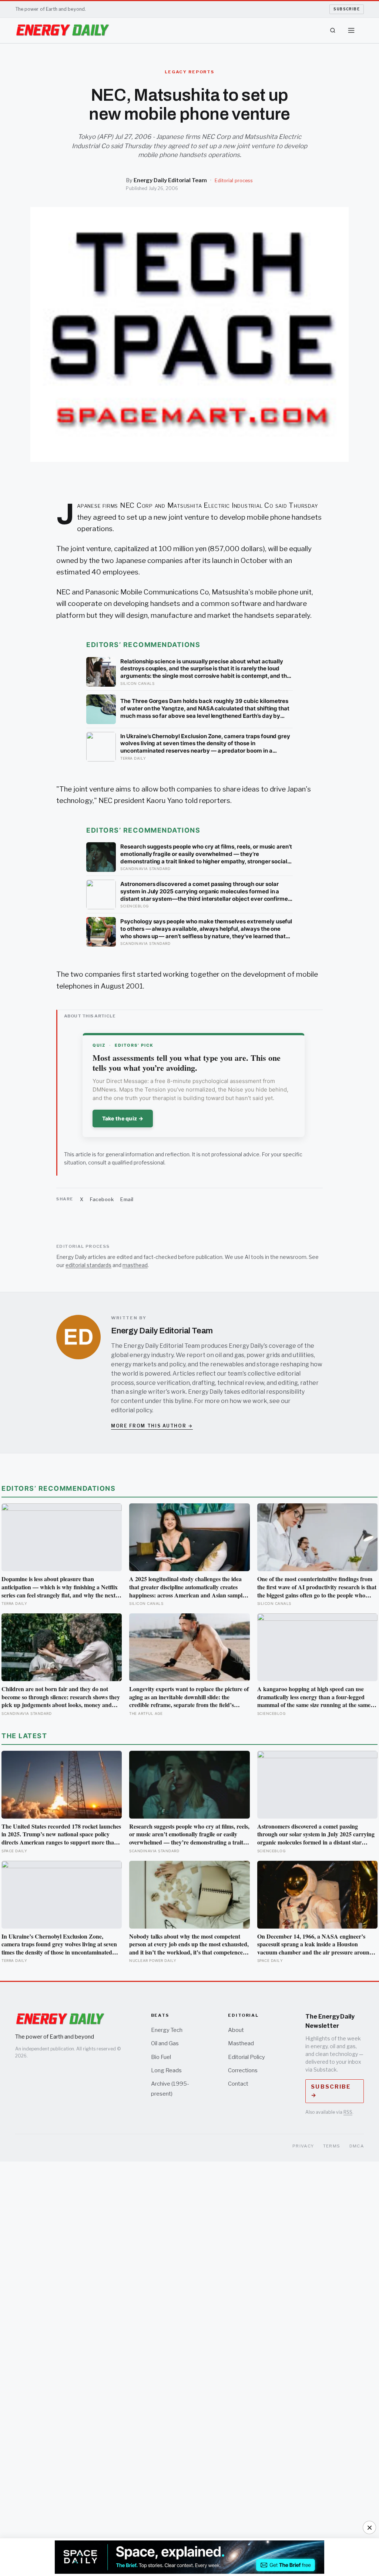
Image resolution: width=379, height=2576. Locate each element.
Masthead (241, 2043)
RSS (348, 2112)
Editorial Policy (246, 2057)
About (236, 2030)
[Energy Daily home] (63, 30)
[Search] (333, 30)
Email (127, 1199)
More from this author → (152, 1426)
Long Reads (166, 2070)
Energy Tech (167, 2030)
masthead (135, 1265)
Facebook (102, 1199)
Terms (332, 2146)
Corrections (243, 2070)
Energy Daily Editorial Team (170, 180)
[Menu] (351, 30)
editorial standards (88, 1265)
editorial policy (132, 1410)
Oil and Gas (165, 2043)
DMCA (357, 2146)
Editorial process (234, 181)
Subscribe (347, 9)
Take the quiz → (123, 1118)
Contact (238, 2084)
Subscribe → (331, 2091)
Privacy (303, 2146)
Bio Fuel (161, 2057)
